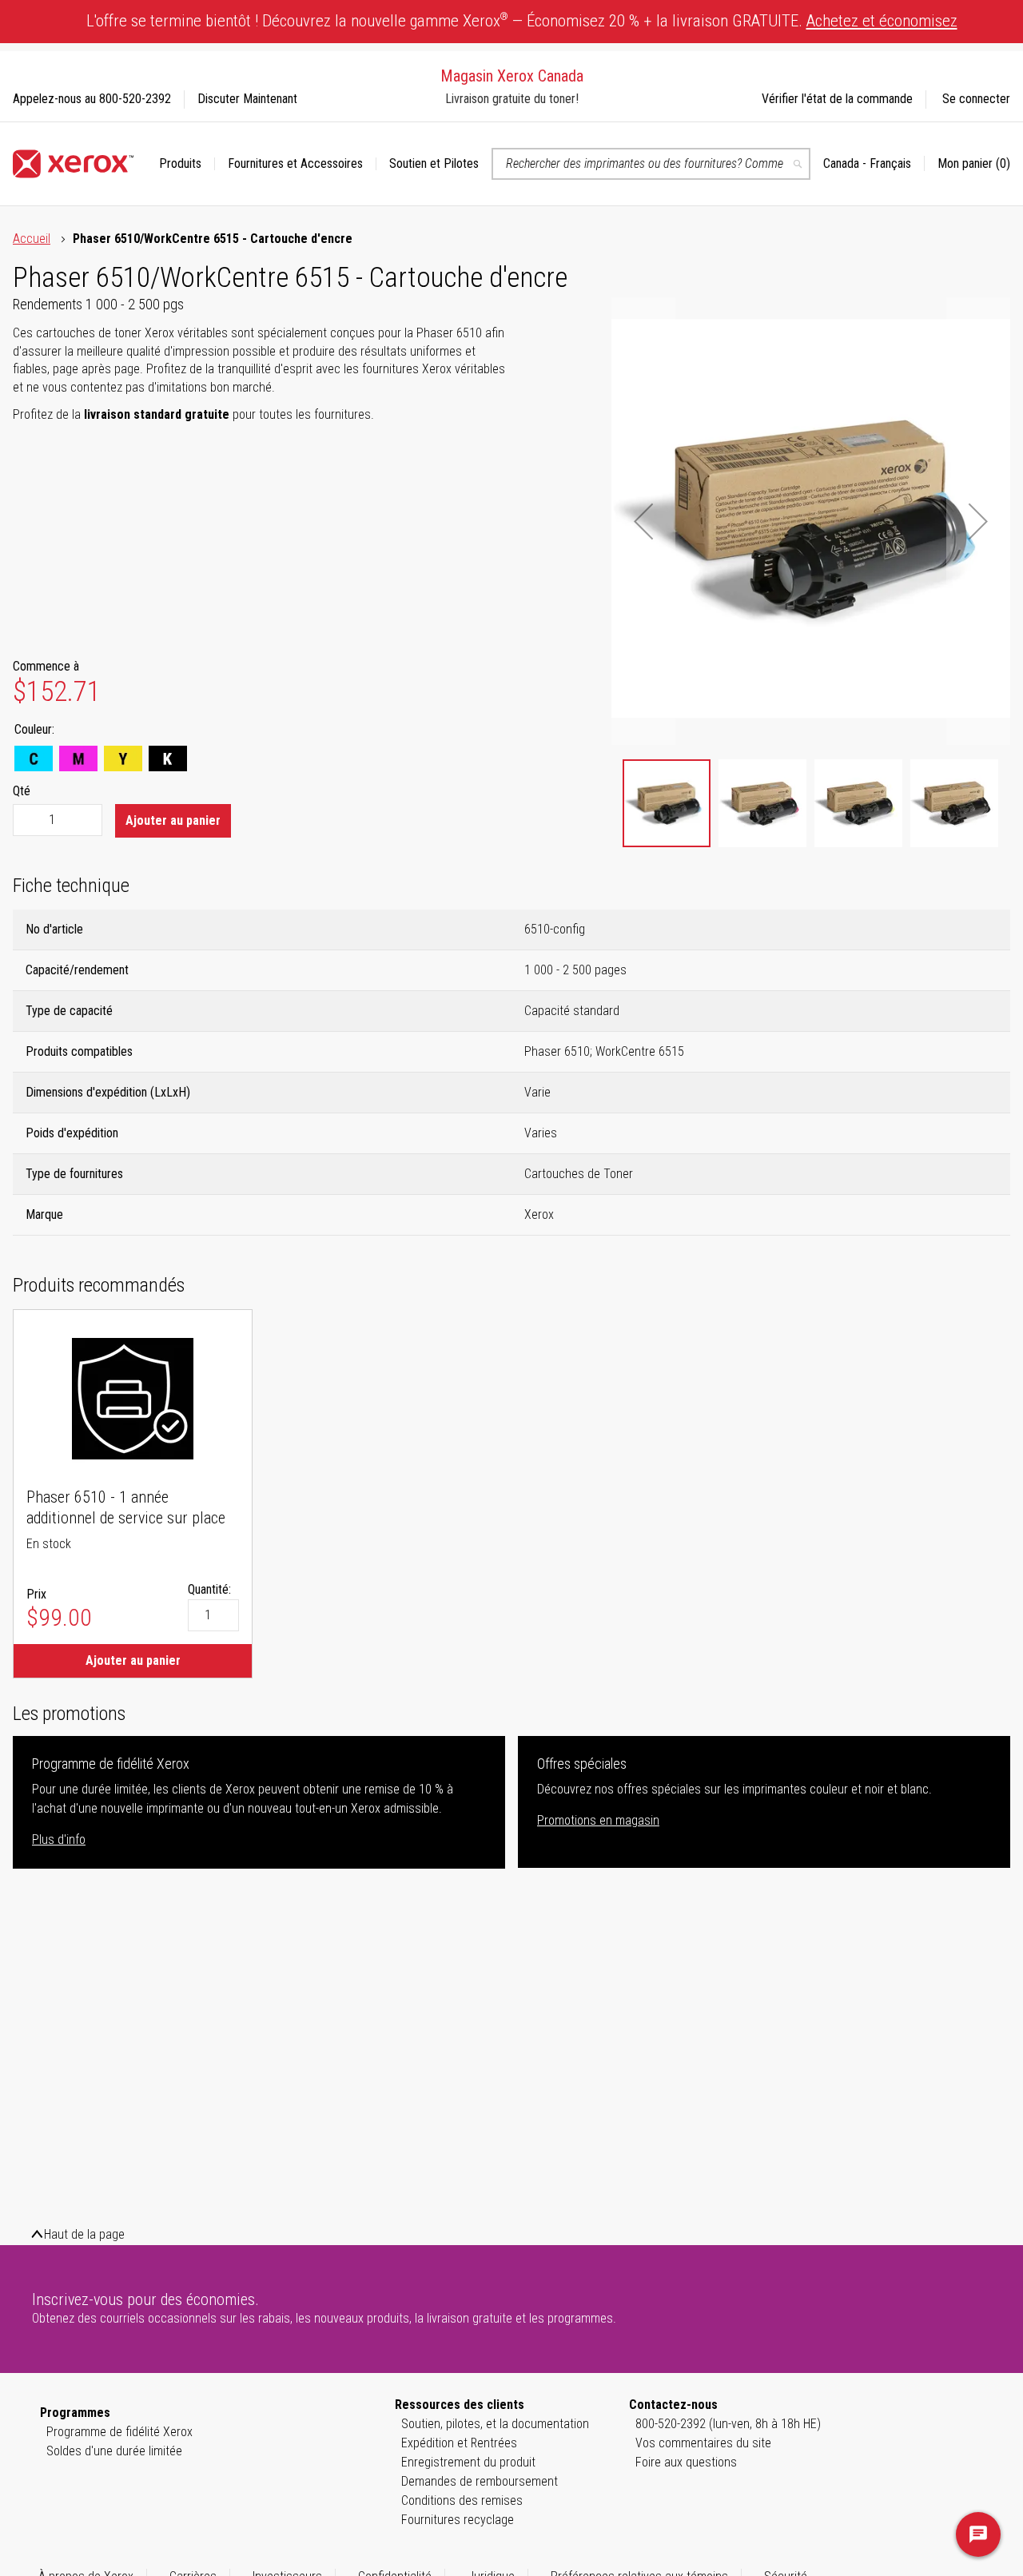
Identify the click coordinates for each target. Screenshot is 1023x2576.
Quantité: (209, 1589)
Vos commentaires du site (703, 2443)
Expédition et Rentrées (459, 2443)
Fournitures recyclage (458, 2520)
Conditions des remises (462, 2500)
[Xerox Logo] (73, 164)
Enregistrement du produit (468, 2462)
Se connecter (976, 99)
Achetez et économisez (882, 21)
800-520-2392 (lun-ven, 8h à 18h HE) (728, 2424)
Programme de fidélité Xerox (119, 2432)
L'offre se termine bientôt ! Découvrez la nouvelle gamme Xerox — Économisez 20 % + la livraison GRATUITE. (522, 20)
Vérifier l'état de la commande (837, 99)
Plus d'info (59, 1839)
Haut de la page (84, 2234)
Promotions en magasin (598, 1820)
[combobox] (651, 164)
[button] (874, 164)
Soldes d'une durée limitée (114, 2451)
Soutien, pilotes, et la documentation (495, 2424)
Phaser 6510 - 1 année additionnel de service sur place (126, 1507)
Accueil (32, 239)
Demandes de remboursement (480, 2481)
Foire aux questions (686, 2462)
